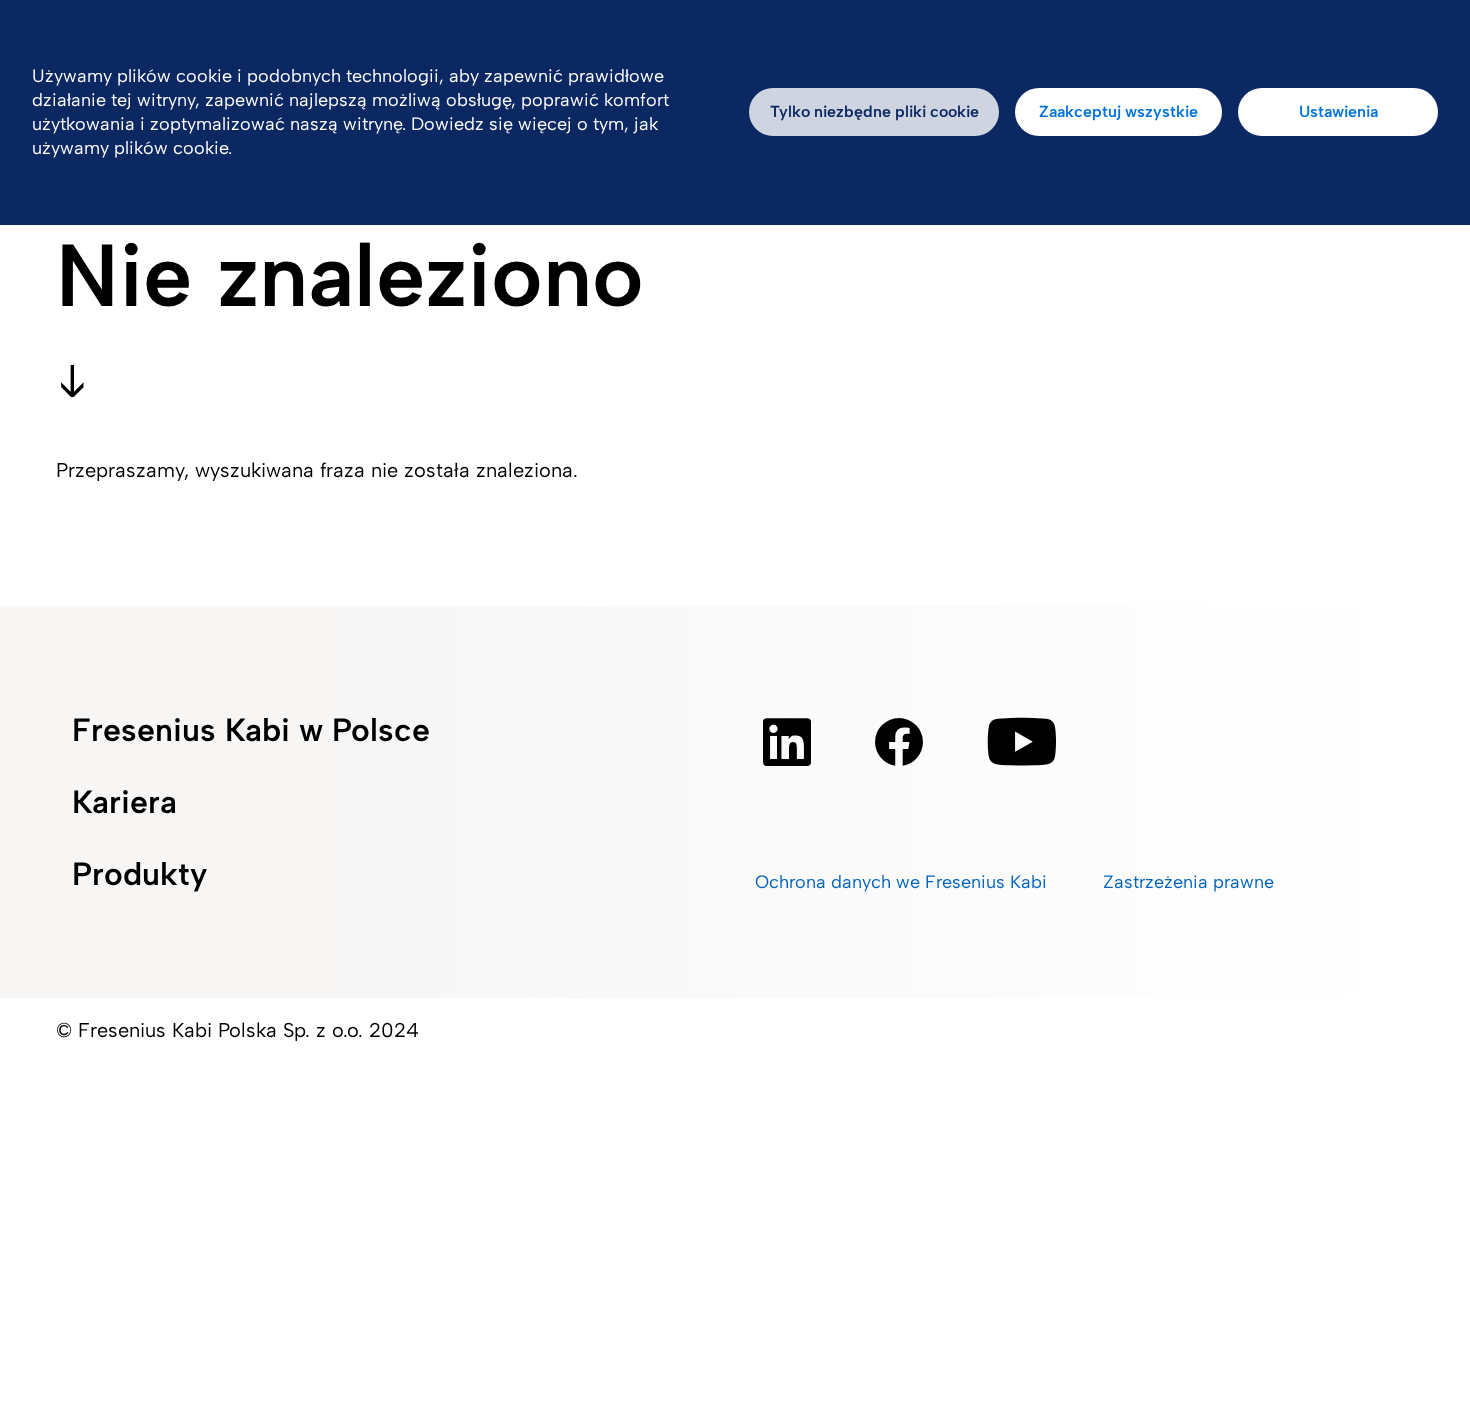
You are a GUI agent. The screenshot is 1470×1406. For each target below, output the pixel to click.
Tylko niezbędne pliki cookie (874, 111)
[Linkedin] (787, 742)
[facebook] (899, 742)
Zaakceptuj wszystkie (1118, 111)
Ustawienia (1338, 111)
